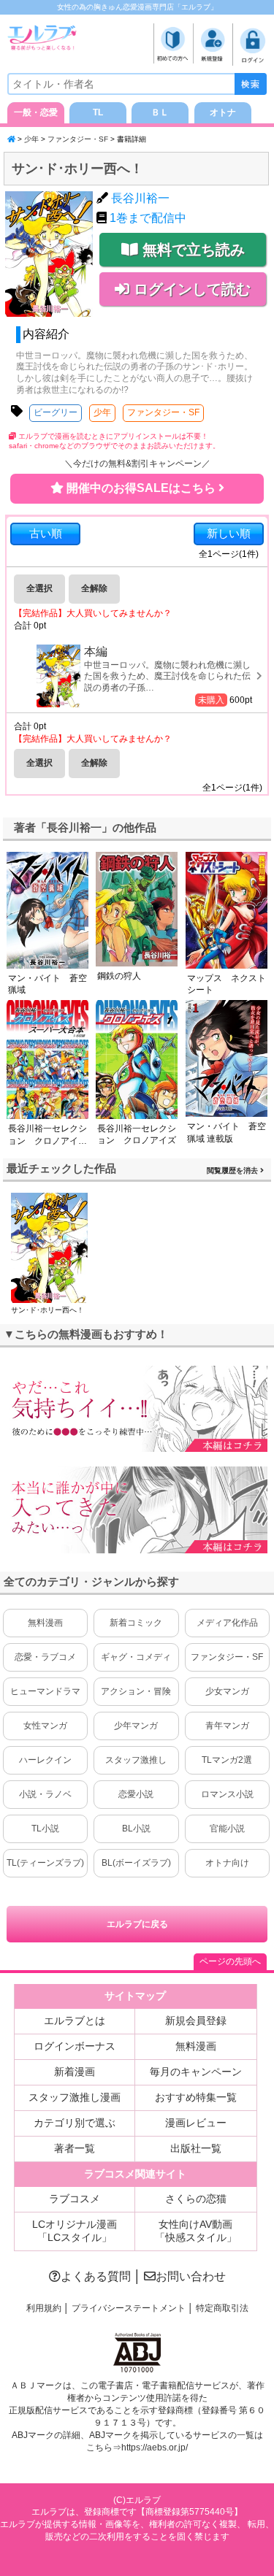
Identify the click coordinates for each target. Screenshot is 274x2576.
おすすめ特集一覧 (196, 2097)
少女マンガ (227, 1691)
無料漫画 (45, 1623)
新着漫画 (75, 2072)
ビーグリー (56, 412)
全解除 (94, 588)
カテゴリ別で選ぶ (75, 2123)
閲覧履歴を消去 (233, 1170)
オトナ (223, 112)
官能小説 (227, 1829)
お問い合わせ (191, 2276)
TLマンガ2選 (227, 1760)
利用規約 (44, 2308)
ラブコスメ (75, 2199)
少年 (31, 139)
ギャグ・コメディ (136, 1657)
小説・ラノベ (45, 1794)
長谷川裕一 (140, 198)
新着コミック (136, 1623)
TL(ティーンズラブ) (45, 1863)
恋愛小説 (136, 1794)
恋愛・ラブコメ (45, 1657)
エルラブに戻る (137, 1924)
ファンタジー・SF (78, 139)
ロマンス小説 (227, 1794)
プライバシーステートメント (129, 2308)
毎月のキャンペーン (196, 2072)
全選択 (39, 588)
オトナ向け (227, 1863)
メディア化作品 (227, 1623)
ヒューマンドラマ (45, 1691)
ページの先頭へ (230, 1961)
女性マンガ (45, 1726)
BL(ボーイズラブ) (136, 1863)
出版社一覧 (196, 2148)
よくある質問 (96, 2276)
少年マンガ (136, 1726)
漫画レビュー (196, 2123)
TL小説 (45, 1829)
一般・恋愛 (36, 112)
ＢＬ (160, 112)
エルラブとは (75, 2021)
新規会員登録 (196, 2021)
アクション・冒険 (136, 1691)
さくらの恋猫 (196, 2199)
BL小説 (136, 1829)
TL (98, 112)
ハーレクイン (45, 1760)
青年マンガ (227, 1726)
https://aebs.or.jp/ (155, 2448)
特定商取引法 (222, 2308)
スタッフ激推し (136, 1760)
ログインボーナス (75, 2046)
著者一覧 (75, 2148)
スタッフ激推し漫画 (75, 2097)
